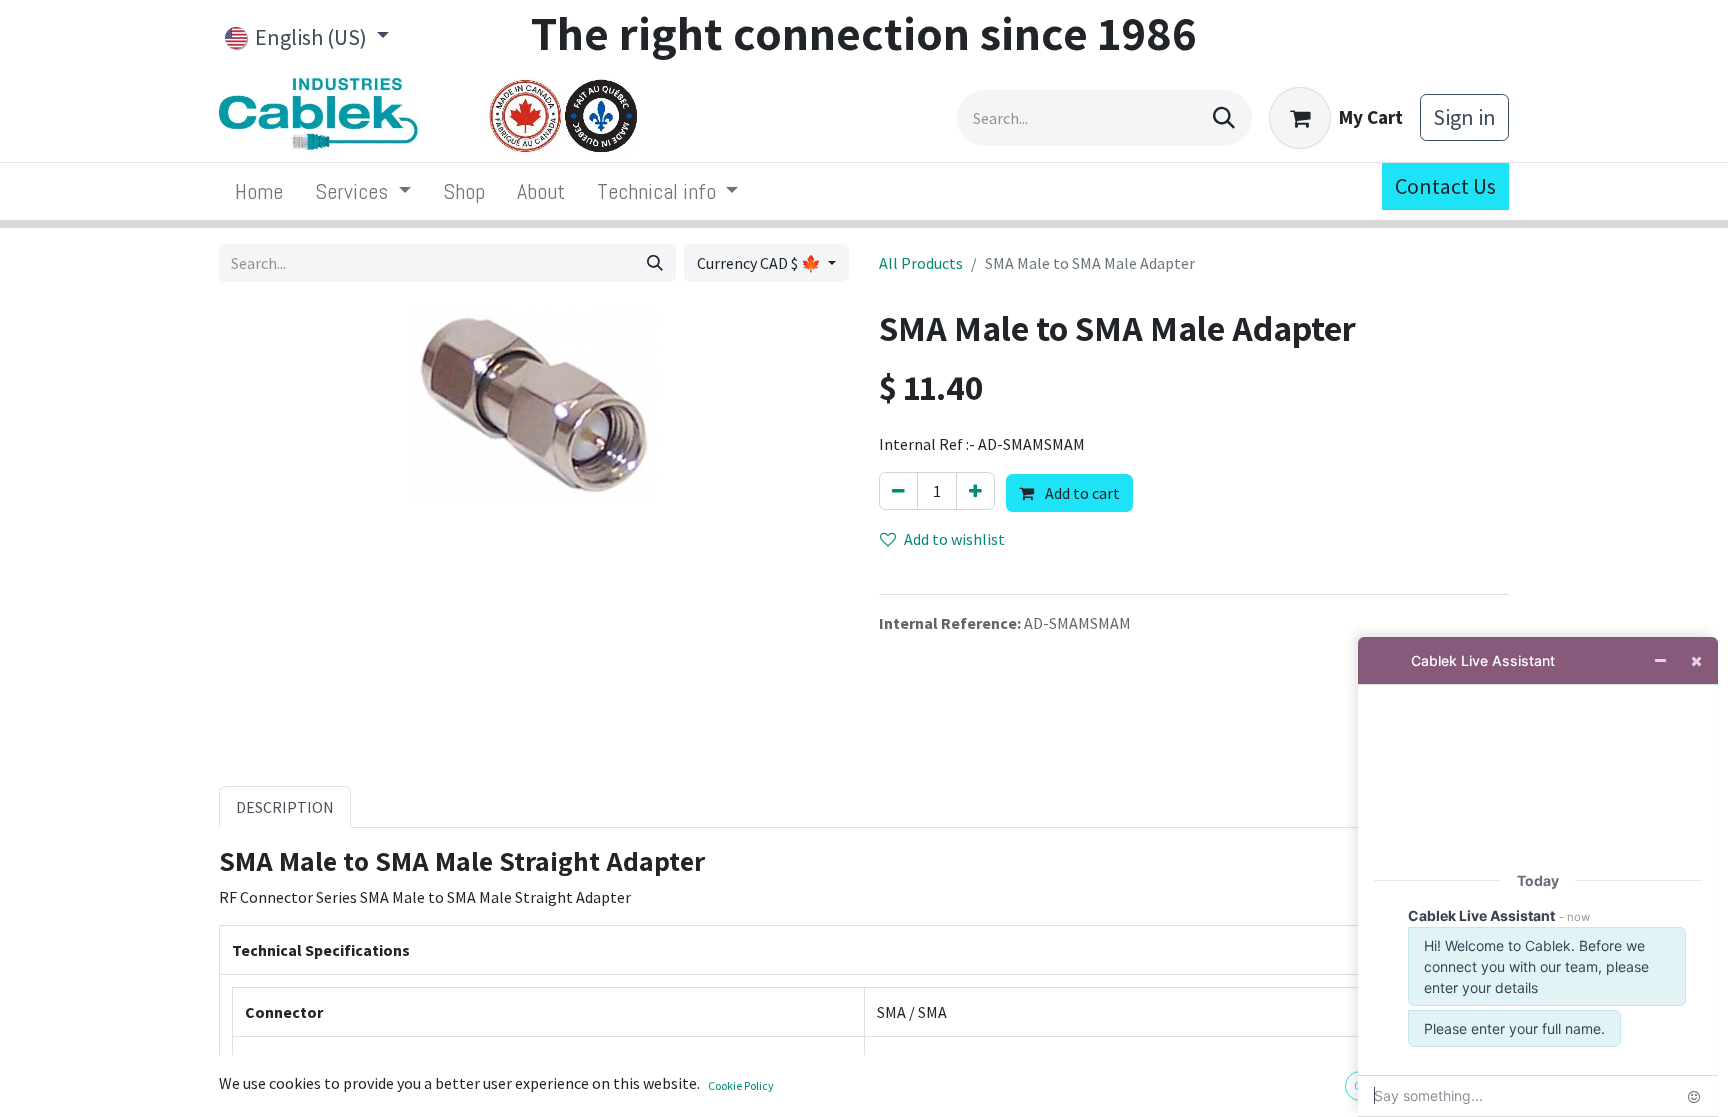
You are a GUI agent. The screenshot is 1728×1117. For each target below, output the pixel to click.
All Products (921, 263)
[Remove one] (898, 491)
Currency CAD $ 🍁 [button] (760, 263)
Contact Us (1445, 186)
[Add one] (975, 491)
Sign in (1464, 117)
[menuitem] (259, 191)
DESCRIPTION (285, 807)
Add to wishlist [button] (954, 539)
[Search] (1224, 118)
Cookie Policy (741, 1085)
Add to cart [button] (1081, 493)
